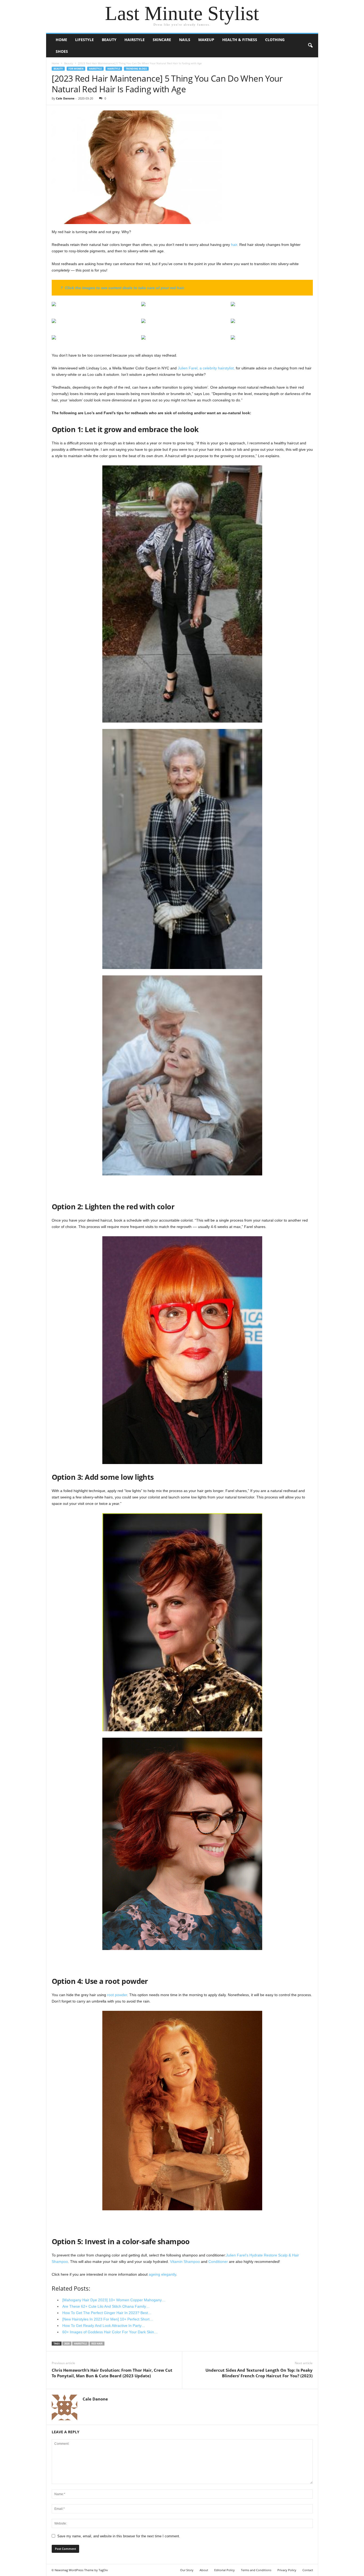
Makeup (206, 40)
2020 (67, 2344)
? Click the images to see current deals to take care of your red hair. (123, 288)
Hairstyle (135, 40)
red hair (97, 2344)
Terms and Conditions (256, 2570)
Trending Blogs (136, 69)
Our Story (187, 2570)
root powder (117, 1995)
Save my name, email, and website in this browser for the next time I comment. (119, 2536)
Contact (308, 2570)
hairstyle (80, 2344)
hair (234, 245)
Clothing (275, 40)
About (204, 2570)
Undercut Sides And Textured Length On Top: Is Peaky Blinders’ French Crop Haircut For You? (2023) (259, 2373)
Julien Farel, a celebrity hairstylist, (206, 368)
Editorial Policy (225, 2570)
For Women (76, 69)
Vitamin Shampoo (185, 2262)
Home (61, 40)
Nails (185, 40)
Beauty (109, 40)
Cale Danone (65, 98)
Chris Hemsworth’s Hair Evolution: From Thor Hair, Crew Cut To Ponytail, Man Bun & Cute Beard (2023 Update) (112, 2373)
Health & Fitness (240, 40)
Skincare (162, 40)
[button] (310, 46)
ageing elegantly (162, 2274)
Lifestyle (84, 40)
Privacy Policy (287, 2570)
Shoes (62, 51)
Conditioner (218, 2262)
